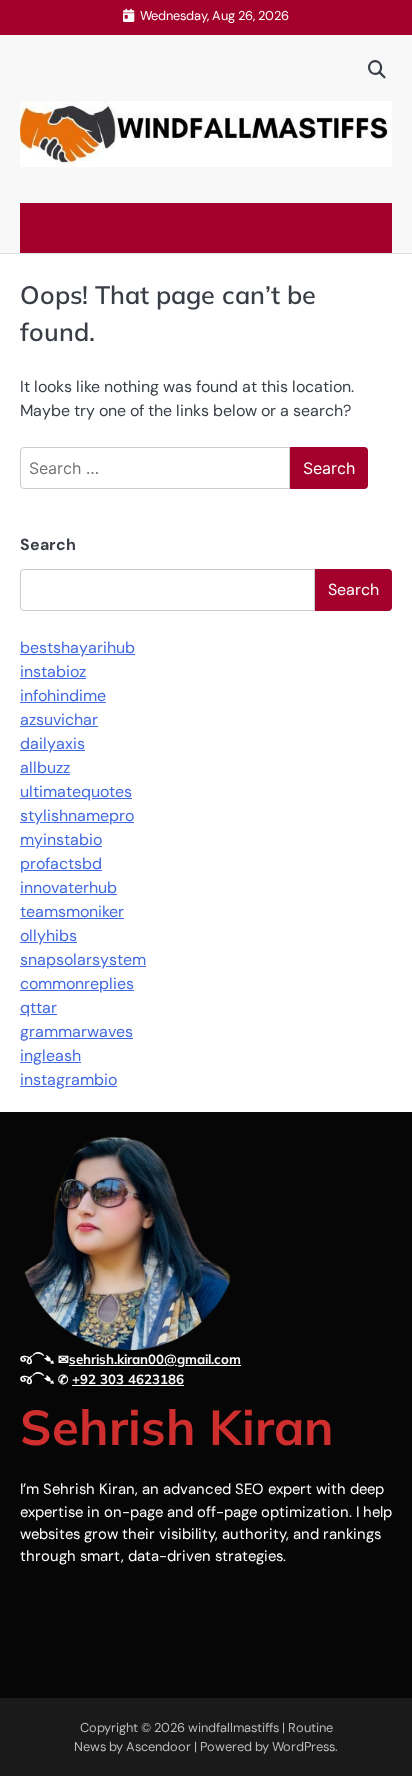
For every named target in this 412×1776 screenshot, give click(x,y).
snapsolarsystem (83, 959)
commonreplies (77, 983)
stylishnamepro (77, 815)
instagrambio (68, 1079)
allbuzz (45, 767)
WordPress (303, 1746)
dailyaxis (52, 743)
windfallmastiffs (233, 1727)
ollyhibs (48, 935)
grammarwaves (76, 1031)
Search (48, 544)
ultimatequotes (76, 791)
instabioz (53, 671)
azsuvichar (59, 719)
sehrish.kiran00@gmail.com (155, 1359)
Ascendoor (158, 1746)
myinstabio (61, 839)
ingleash (50, 1055)
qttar (38, 1007)
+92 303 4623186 (128, 1379)
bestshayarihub (77, 647)
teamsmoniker (72, 911)
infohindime (63, 695)
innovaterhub (68, 887)
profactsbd (61, 863)
